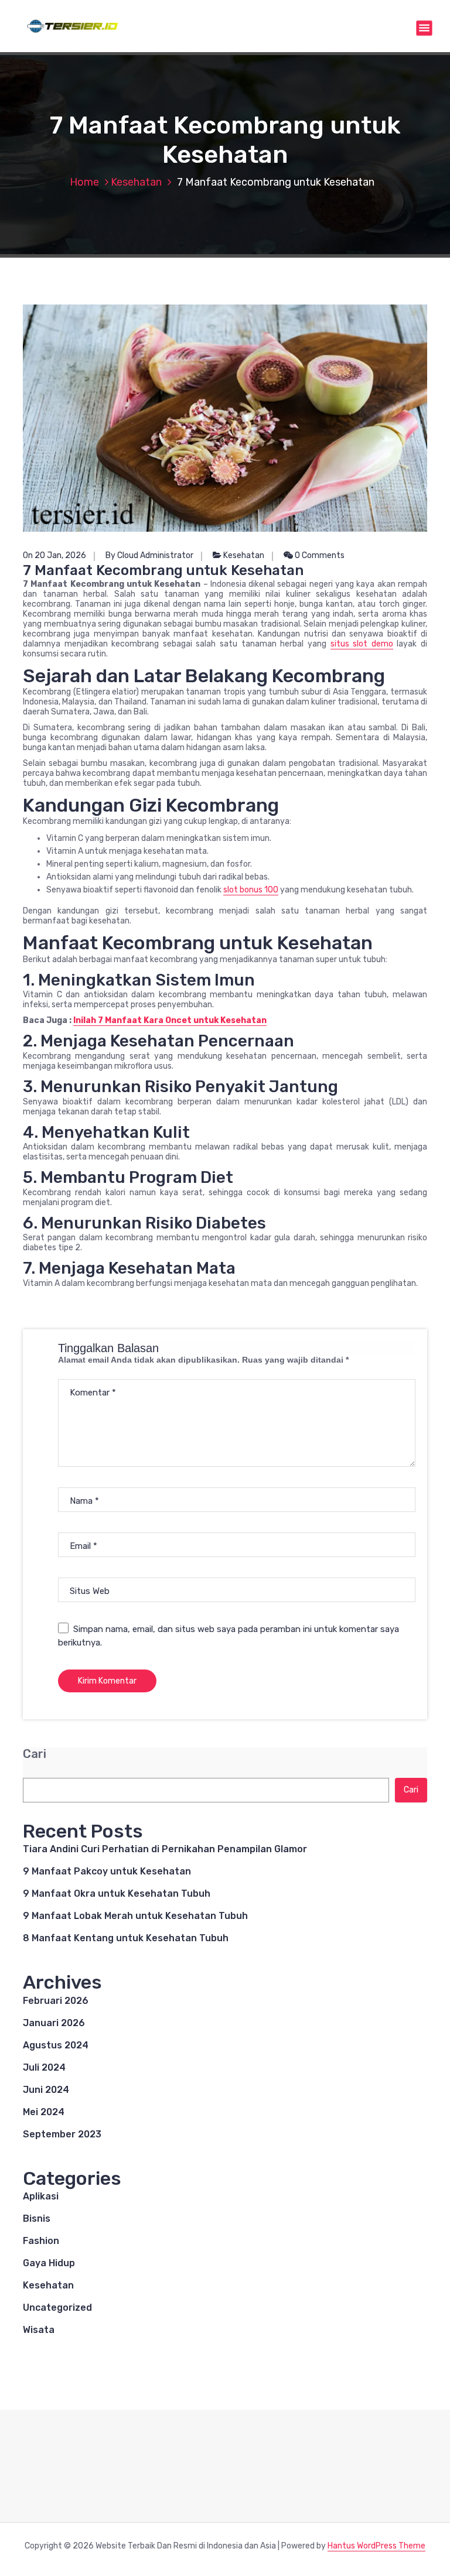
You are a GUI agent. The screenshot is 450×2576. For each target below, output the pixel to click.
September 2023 (62, 2134)
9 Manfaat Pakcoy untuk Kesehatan (107, 1871)
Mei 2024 (44, 2112)
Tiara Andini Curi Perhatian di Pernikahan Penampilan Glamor (165, 1849)
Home (84, 182)
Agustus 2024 (56, 2045)
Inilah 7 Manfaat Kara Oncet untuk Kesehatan (170, 1020)
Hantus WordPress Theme (376, 2546)
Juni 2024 (46, 2090)
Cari (35, 1754)
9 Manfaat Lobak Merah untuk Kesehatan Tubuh (135, 1916)
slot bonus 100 (251, 890)
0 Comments (319, 555)
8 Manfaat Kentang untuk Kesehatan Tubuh (126, 1938)
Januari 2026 (54, 2023)
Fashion (41, 2241)
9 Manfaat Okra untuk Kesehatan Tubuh (117, 1893)
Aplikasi (41, 2196)
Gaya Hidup (49, 2263)
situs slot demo (362, 644)
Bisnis (37, 2218)
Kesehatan (136, 182)
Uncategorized (57, 2308)
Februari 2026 (56, 2001)
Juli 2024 (44, 2067)
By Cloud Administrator (149, 555)
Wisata (39, 2330)
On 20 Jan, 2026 (54, 555)
